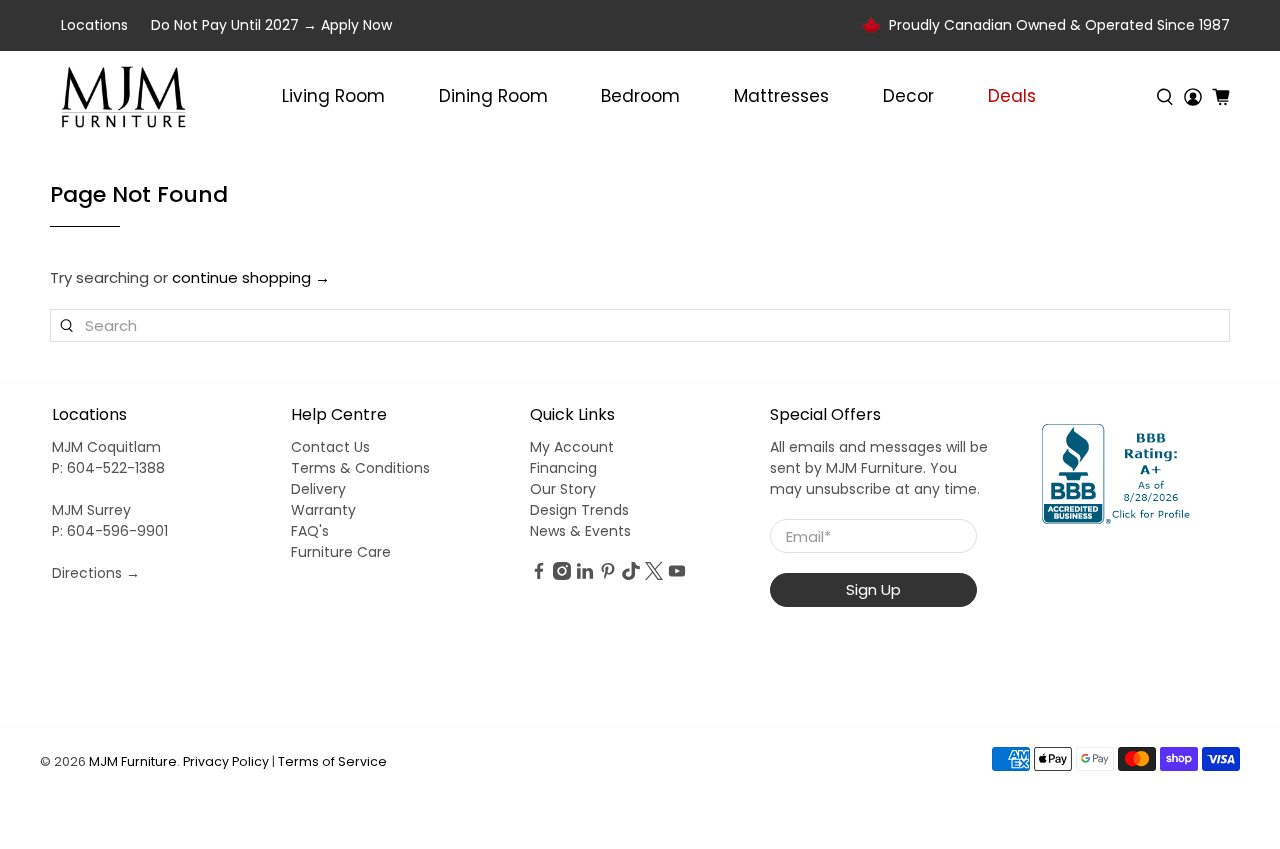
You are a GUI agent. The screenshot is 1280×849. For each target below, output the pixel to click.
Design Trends (579, 510)
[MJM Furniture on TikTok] (631, 575)
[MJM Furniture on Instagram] (562, 575)
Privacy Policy (226, 761)
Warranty (323, 510)
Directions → (96, 573)
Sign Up (873, 589)
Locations (94, 25)
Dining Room (493, 96)
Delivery (318, 489)
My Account (572, 447)
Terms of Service (332, 761)
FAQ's (310, 531)
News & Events (580, 531)
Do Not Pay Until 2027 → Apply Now (271, 25)
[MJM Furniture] (123, 97)
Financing (563, 468)
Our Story (563, 489)
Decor (908, 96)
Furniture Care (341, 552)
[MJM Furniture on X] (654, 575)
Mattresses (781, 96)
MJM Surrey (91, 510)
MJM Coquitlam (106, 447)
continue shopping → (251, 277)
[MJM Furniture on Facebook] (539, 575)
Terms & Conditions (360, 468)
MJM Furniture (133, 761)
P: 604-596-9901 (110, 531)
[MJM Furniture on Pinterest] (608, 575)
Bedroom (640, 96)
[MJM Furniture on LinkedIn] (585, 575)
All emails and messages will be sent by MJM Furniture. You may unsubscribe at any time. (879, 468)
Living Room (333, 96)
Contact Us (330, 447)
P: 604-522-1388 (108, 468)
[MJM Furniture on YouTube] (677, 575)
